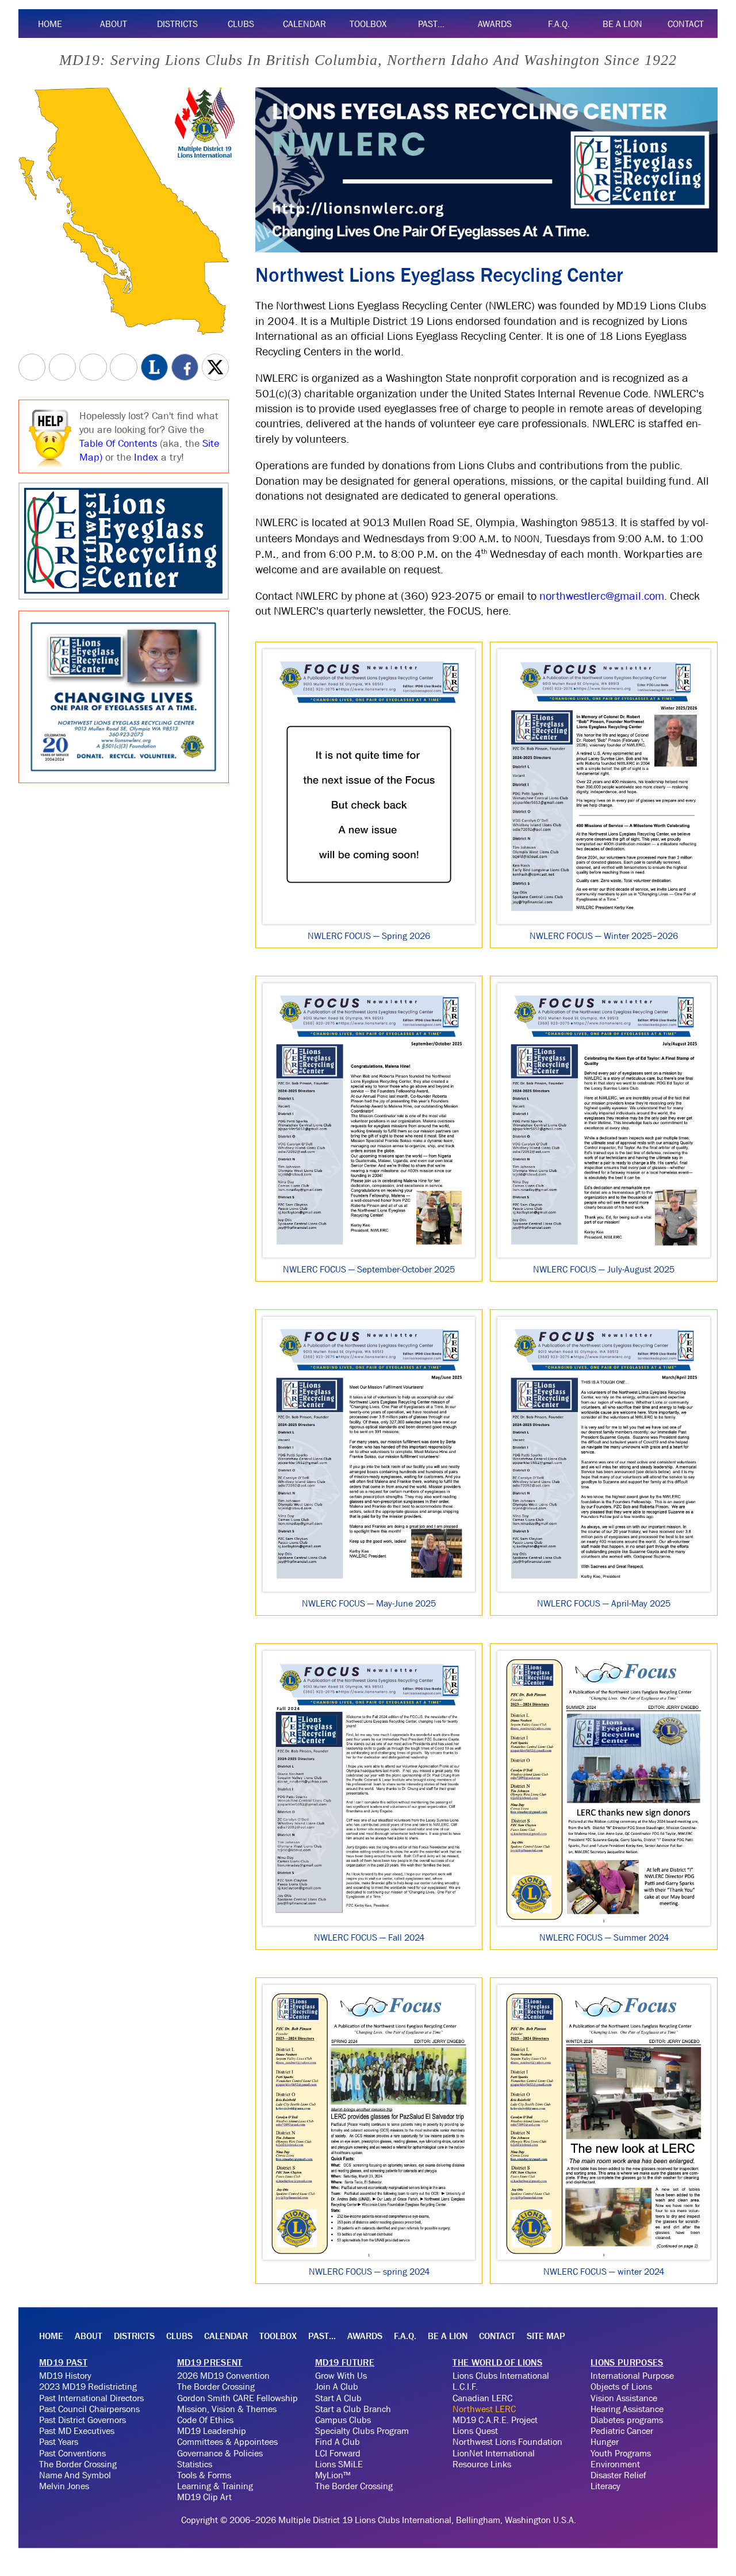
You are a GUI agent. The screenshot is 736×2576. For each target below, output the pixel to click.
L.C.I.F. (465, 2386)
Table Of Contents (118, 443)
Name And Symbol (75, 2475)
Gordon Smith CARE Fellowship (237, 2398)
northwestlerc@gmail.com (602, 596)
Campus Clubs (343, 2420)
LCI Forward (338, 2453)
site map (546, 2336)
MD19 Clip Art (204, 2497)
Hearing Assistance (627, 2409)
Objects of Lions (621, 2386)
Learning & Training (215, 2486)
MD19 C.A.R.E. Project (495, 2420)
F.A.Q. (559, 24)
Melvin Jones (64, 2486)
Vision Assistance (624, 2398)
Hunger (605, 2441)
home (50, 24)
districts (177, 24)
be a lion (622, 24)
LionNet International (494, 2453)
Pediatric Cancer (622, 2431)
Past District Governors (83, 2420)
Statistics (195, 2464)
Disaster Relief (618, 2475)
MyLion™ (333, 2475)
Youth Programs (621, 2453)
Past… (431, 24)
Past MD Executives (77, 2431)
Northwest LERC (484, 2409)
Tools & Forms (204, 2475)
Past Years (59, 2441)
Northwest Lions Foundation (507, 2441)
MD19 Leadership (212, 2431)
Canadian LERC (482, 2398)
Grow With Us (341, 2375)
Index (146, 457)
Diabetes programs (627, 2420)
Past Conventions (72, 2453)
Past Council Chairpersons (89, 2409)
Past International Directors (91, 2398)
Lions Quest (475, 2431)
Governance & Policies (220, 2453)
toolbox (368, 24)
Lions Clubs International (501, 2375)
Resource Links (482, 2464)
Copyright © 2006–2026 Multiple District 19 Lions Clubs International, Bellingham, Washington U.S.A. (379, 2520)
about (114, 24)
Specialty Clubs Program (362, 2431)
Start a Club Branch (353, 2409)
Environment (615, 2464)
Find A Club (338, 2441)
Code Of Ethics (205, 2420)
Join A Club (337, 2386)
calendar (304, 24)
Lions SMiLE (339, 2464)
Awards (495, 24)
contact (686, 24)
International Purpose (632, 2375)
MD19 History (65, 2375)
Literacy (605, 2486)
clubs (241, 24)
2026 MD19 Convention (223, 2375)
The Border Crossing (78, 2464)
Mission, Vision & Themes (227, 2409)
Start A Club (338, 2398)
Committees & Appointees (227, 2441)
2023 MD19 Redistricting (88, 2386)
